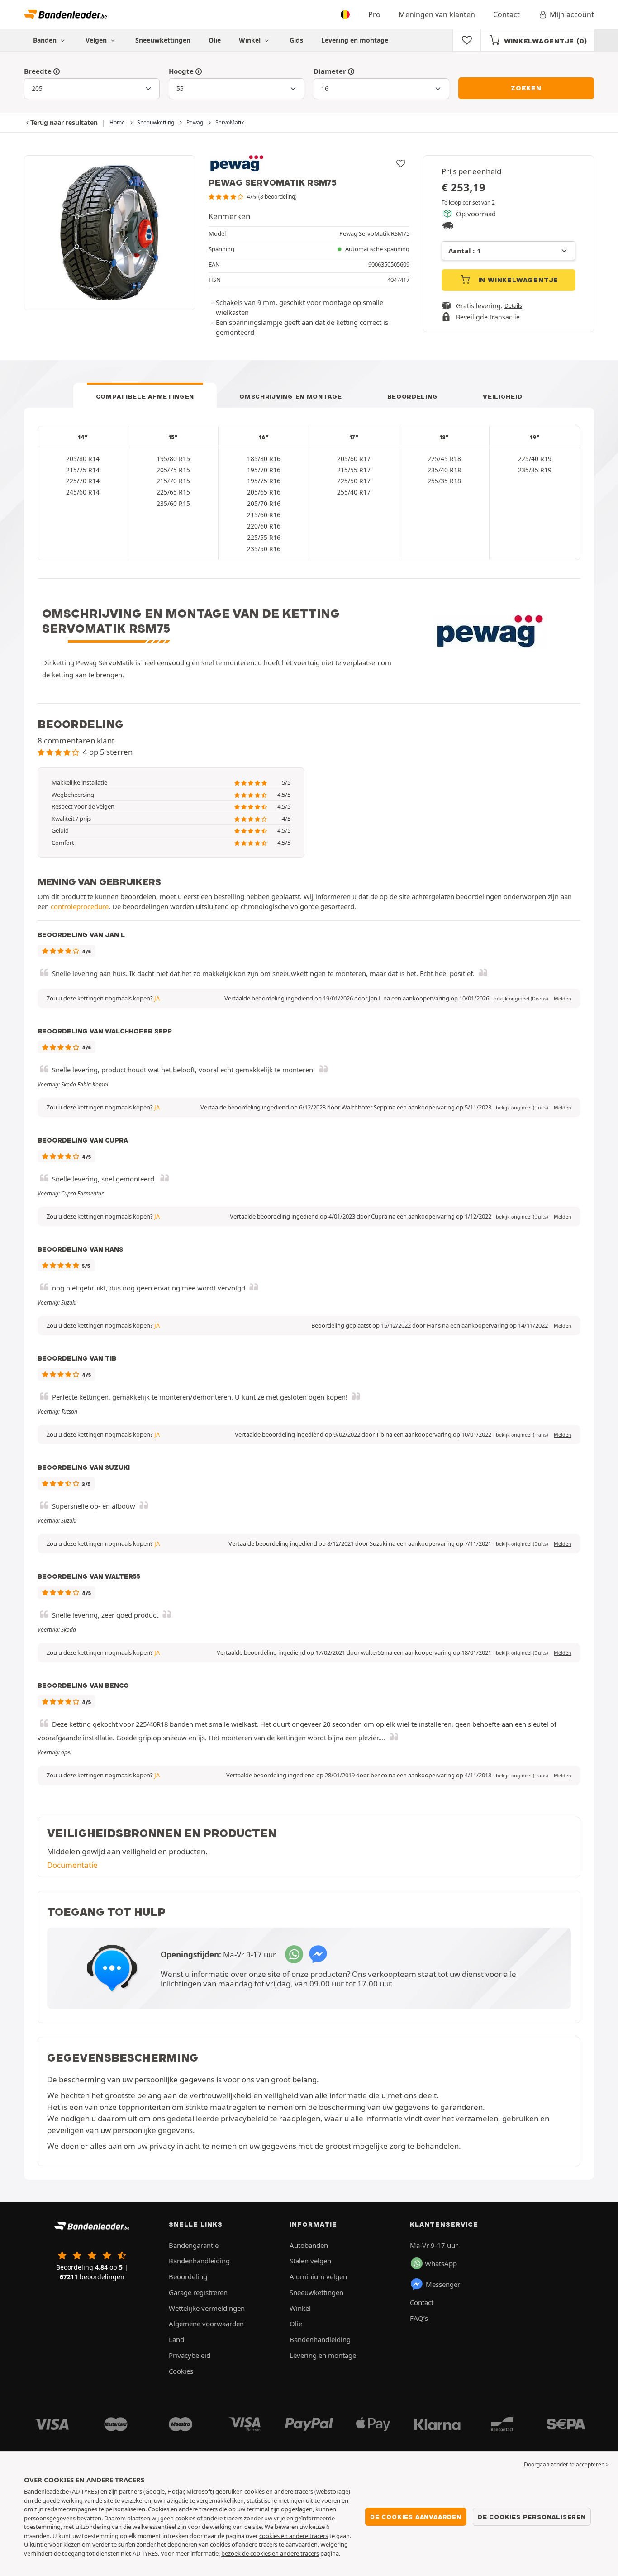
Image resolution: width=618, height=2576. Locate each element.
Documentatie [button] (72, 1865)
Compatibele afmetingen (145, 396)
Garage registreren (198, 2292)
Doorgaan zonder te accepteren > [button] (566, 2464)
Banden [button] (46, 40)
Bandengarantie (194, 2245)
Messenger (443, 2284)
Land (176, 2339)
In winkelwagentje (517, 280)
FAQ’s (419, 2318)
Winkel (251, 40)
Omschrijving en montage (290, 396)
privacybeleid (245, 2118)
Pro (374, 14)
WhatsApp (441, 2263)
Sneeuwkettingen (163, 40)
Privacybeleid (190, 2355)
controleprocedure (80, 906)
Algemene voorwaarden (206, 2324)
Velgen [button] (97, 40)
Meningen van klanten (437, 14)
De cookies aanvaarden (416, 2517)
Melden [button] (563, 999)
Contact (506, 14)
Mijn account (572, 14)
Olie (215, 40)
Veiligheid (502, 396)
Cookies (181, 2371)
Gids (296, 40)
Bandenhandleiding (199, 2261)
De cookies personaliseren (532, 2517)
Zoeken (526, 88)
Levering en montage (355, 40)
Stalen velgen (310, 2261)
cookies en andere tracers (294, 2536)
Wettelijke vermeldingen (207, 2308)
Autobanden (309, 2245)
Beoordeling (413, 396)
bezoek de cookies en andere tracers (270, 2553)
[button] (521, 999)
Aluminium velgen (318, 2276)
